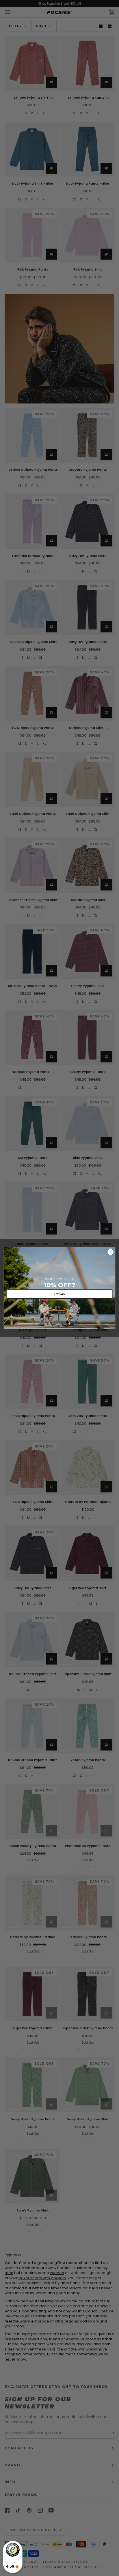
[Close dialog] (110, 1252)
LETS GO (60, 1294)
